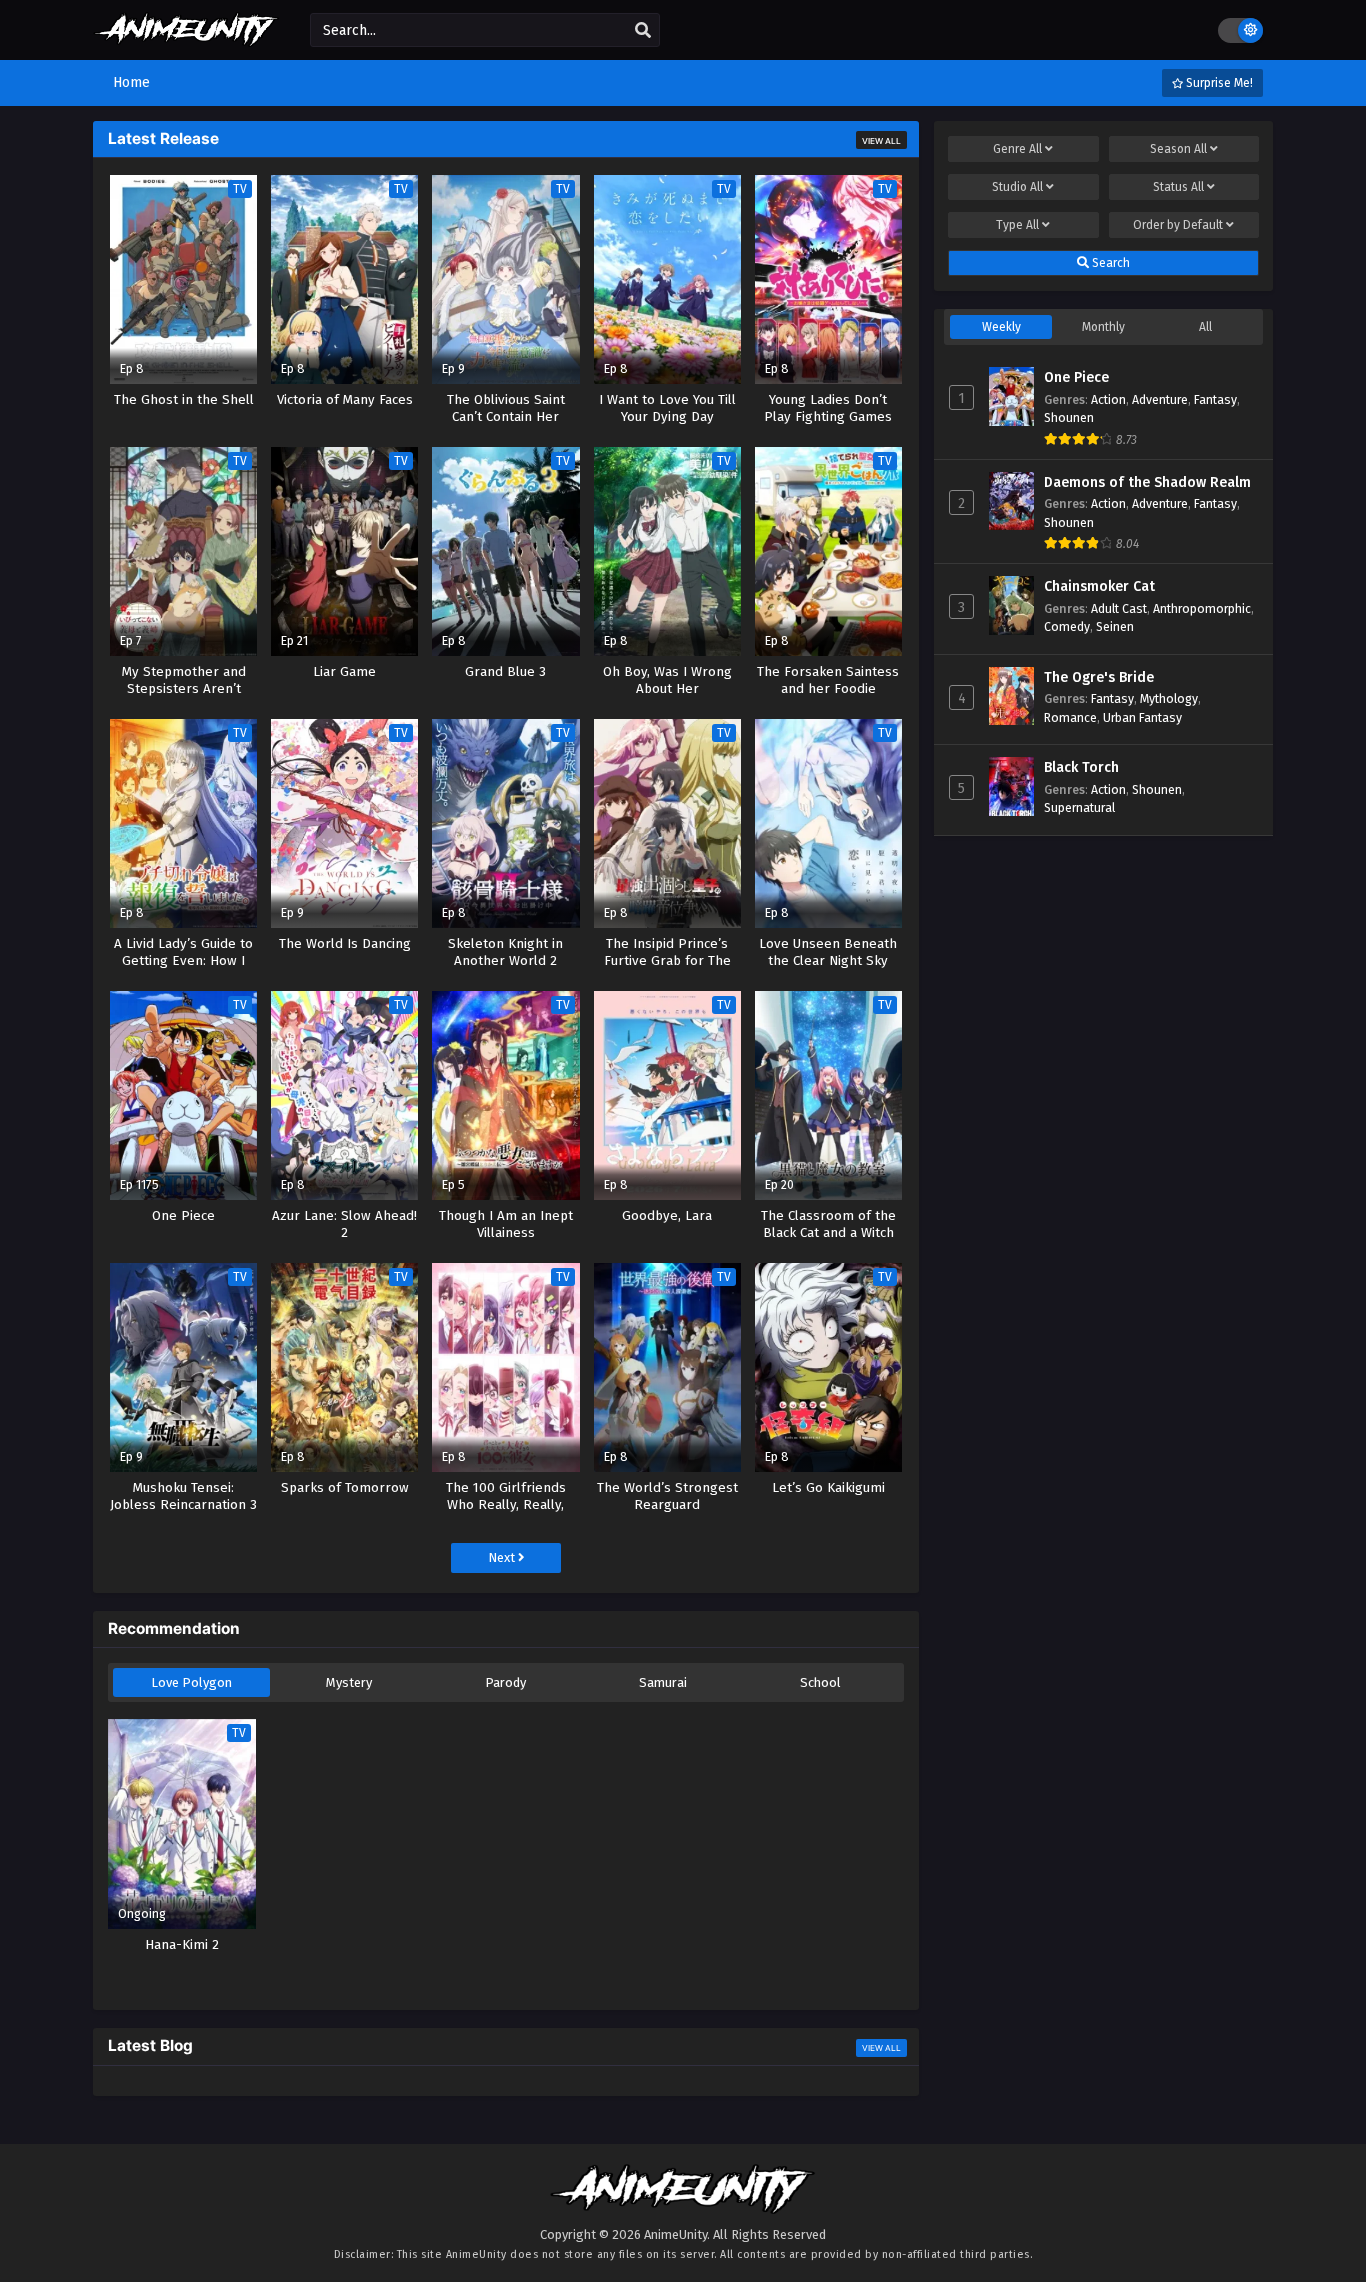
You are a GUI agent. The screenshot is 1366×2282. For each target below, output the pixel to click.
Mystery (349, 1682)
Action (1108, 399)
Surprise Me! (1218, 83)
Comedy (1067, 626)
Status (1178, 187)
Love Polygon (191, 1682)
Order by (1178, 225)
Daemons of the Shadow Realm (1147, 482)
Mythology (1169, 698)
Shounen (1069, 417)
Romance (1070, 717)
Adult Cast (1119, 608)
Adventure (1160, 399)
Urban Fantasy (1142, 717)
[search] (643, 31)
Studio (1017, 187)
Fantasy (1215, 399)
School (820, 1682)
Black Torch (1081, 767)
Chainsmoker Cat (1099, 586)
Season (1178, 149)
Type (1017, 225)
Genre (1017, 149)
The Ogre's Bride (1099, 677)
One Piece (1076, 377)
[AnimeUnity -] (186, 37)
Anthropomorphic (1202, 608)
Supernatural (1079, 807)
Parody (505, 1682)
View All (881, 141)
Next (503, 1557)
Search (1109, 263)
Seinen (1115, 626)
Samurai (663, 1682)
